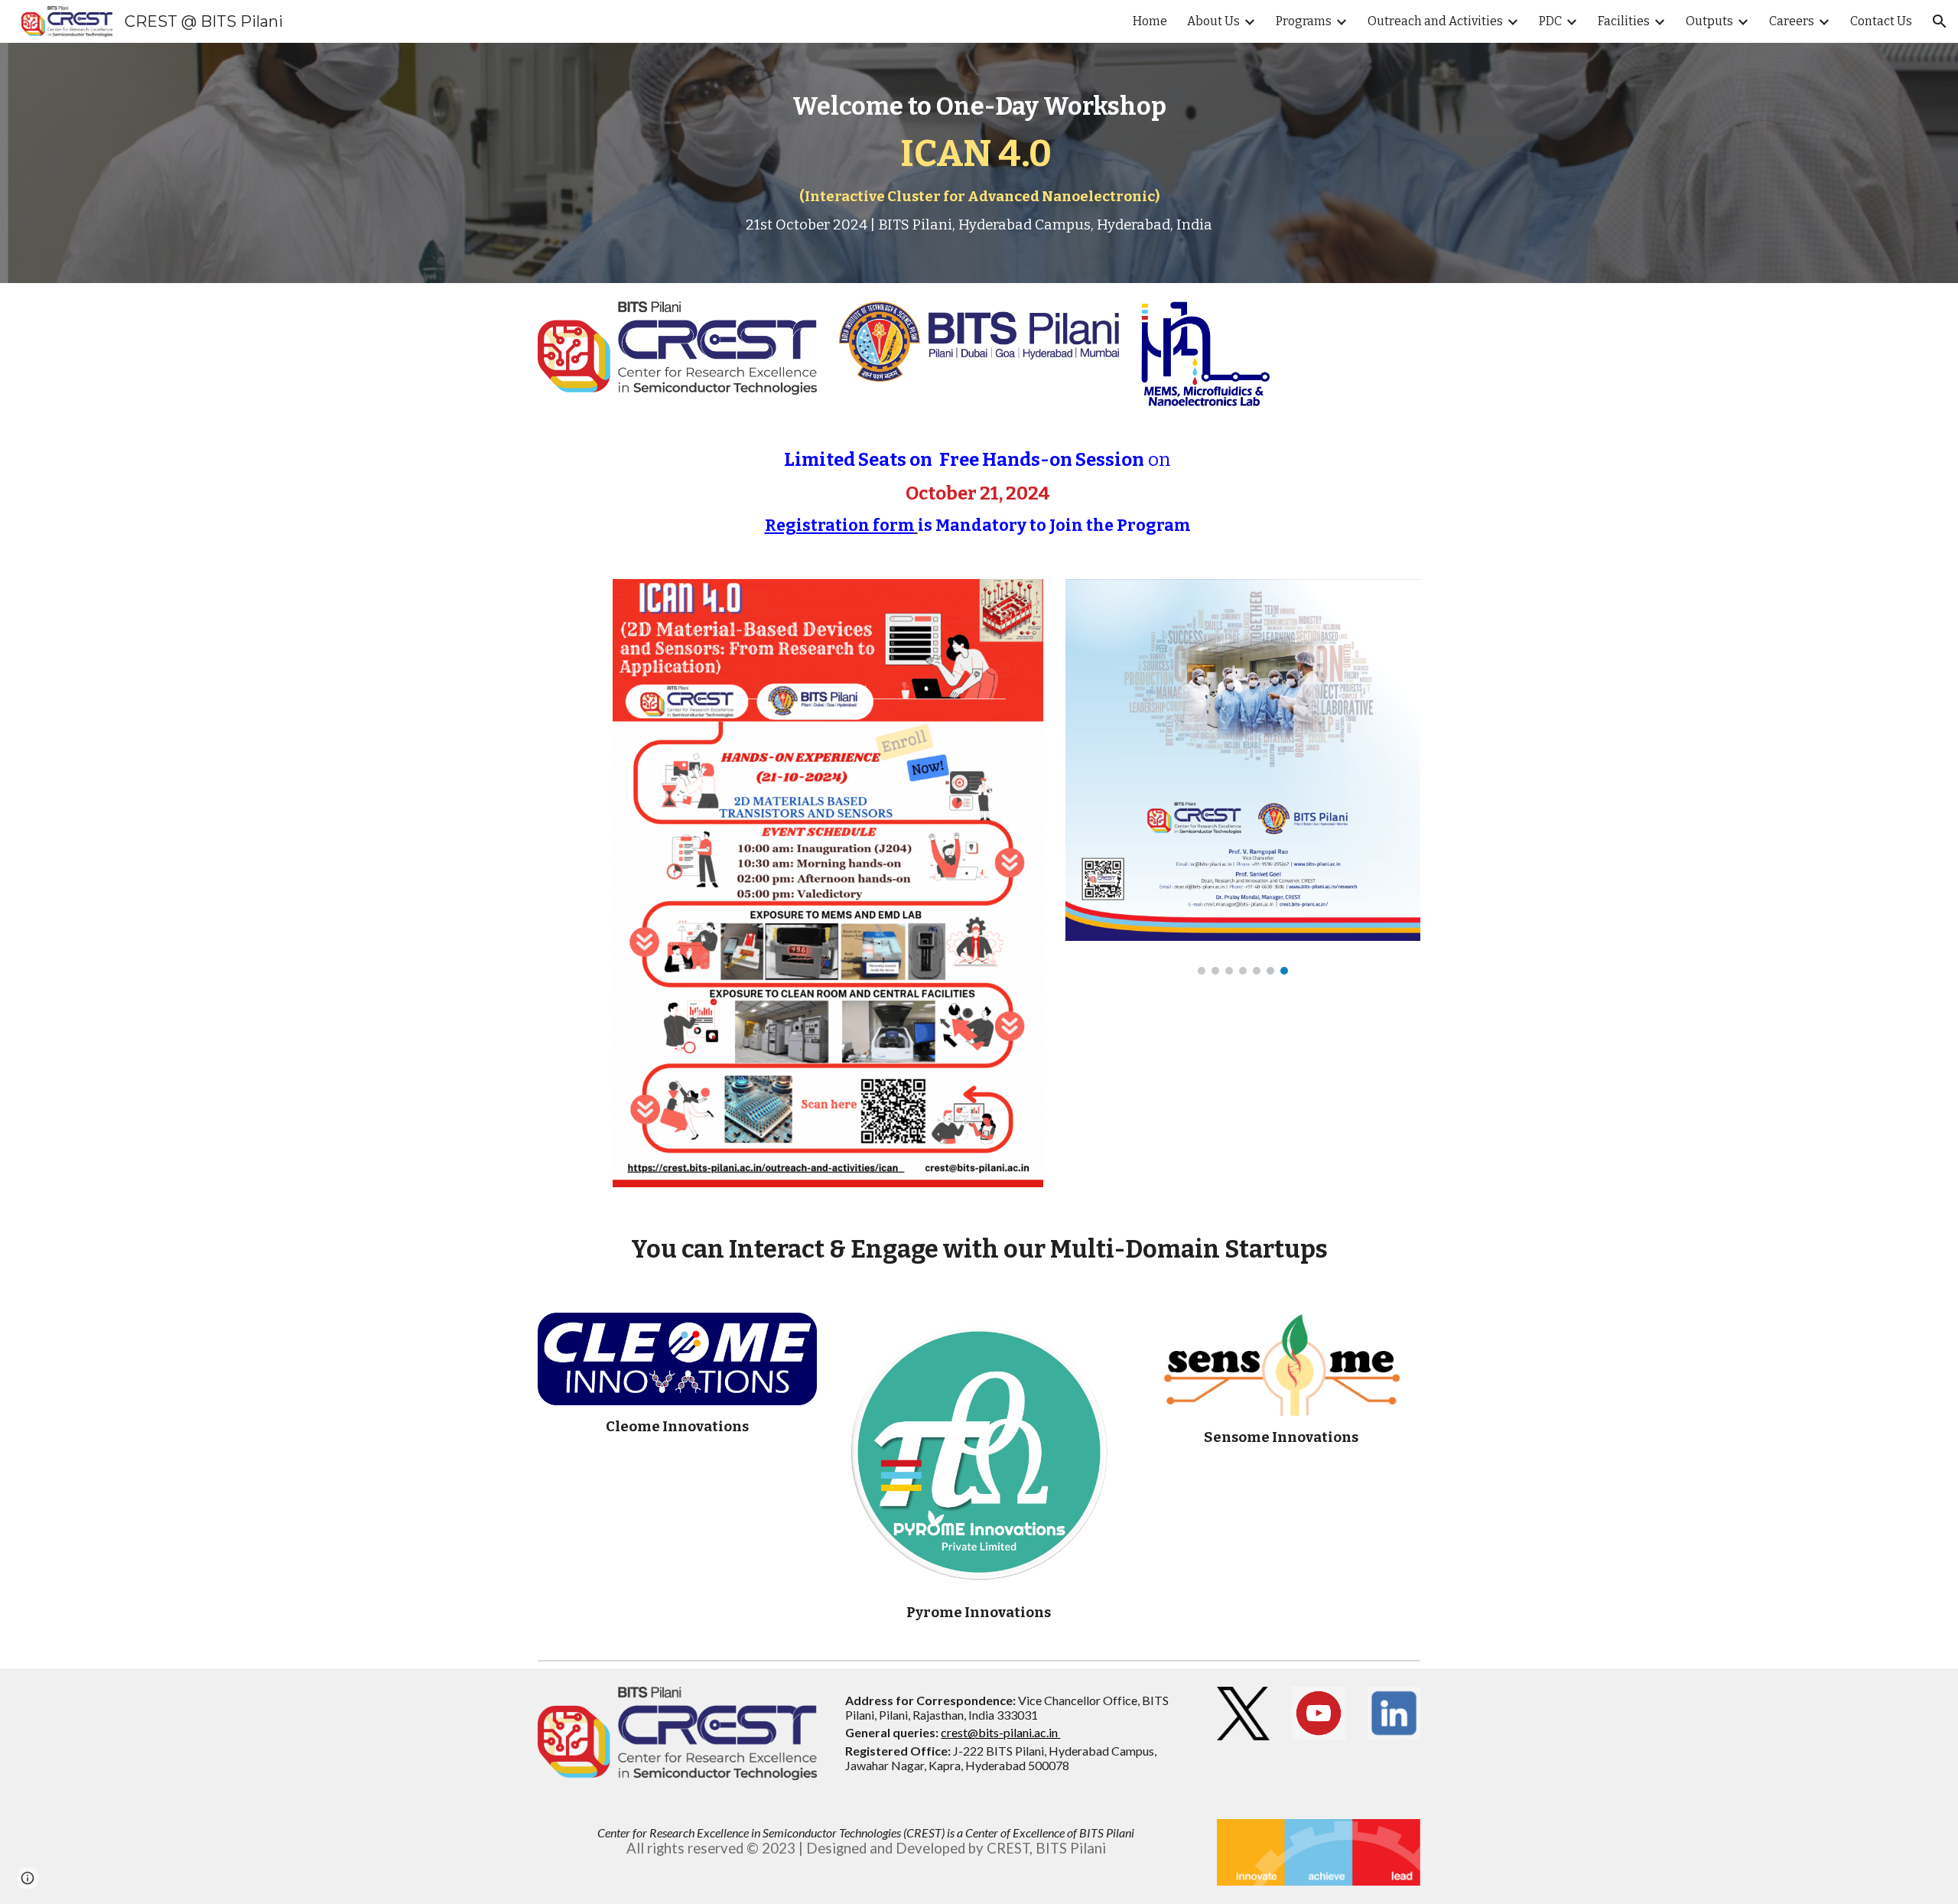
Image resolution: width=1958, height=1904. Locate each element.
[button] (1940, 21)
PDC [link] (1550, 21)
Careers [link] (1792, 21)
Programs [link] (1304, 21)
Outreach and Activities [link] (1435, 21)
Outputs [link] (1709, 21)
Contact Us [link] (1881, 21)
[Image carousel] (1243, 777)
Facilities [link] (1624, 21)
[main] (979, 163)
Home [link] (1150, 21)
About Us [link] (1213, 21)
